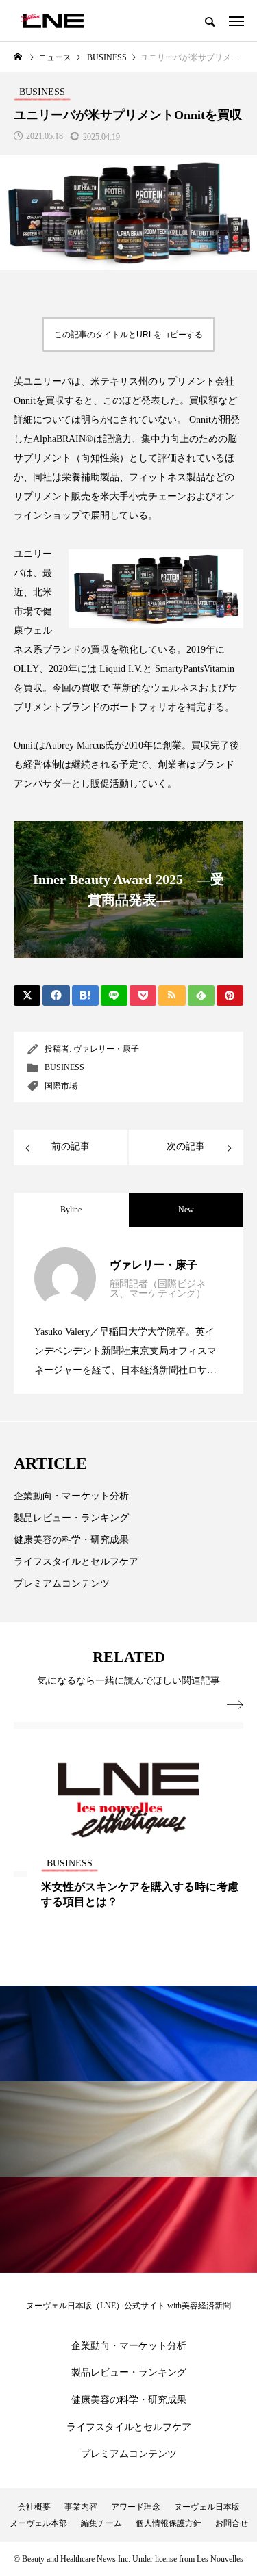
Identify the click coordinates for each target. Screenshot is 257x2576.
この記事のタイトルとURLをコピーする (128, 335)
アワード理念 (136, 2507)
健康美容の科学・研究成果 (71, 1540)
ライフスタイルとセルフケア (76, 1562)
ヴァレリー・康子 (106, 1049)
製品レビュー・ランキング (71, 1518)
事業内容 (81, 2507)
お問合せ (232, 2523)
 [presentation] (235, 1705)
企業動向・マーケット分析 (71, 1496)
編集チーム (101, 2523)
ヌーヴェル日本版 (207, 2507)
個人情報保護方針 (169, 2523)
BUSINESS (64, 1067)
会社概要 (34, 2507)
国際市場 (61, 1086)
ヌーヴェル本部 (38, 2523)
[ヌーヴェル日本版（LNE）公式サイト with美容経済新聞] (52, 21)
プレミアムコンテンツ (62, 1584)
